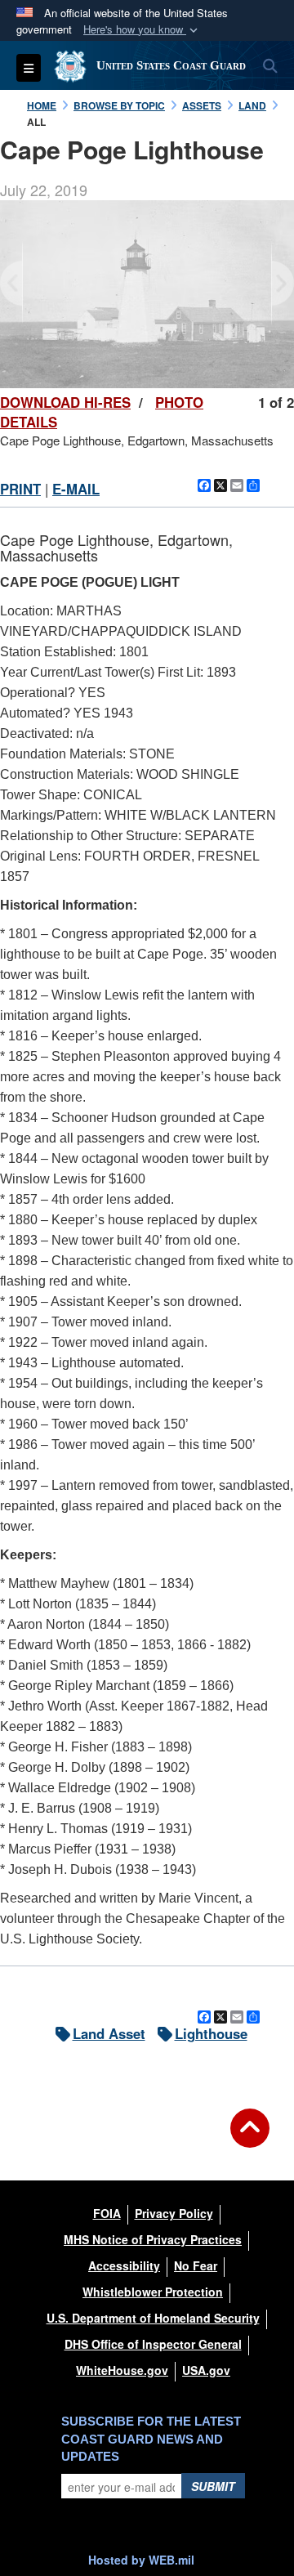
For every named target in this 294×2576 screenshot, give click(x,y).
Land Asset (109, 2033)
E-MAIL (76, 489)
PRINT (20, 489)
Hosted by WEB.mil (141, 2560)
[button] (142, 30)
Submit (213, 2486)
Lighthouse (211, 2033)
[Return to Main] (250, 2138)
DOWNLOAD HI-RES (65, 402)
